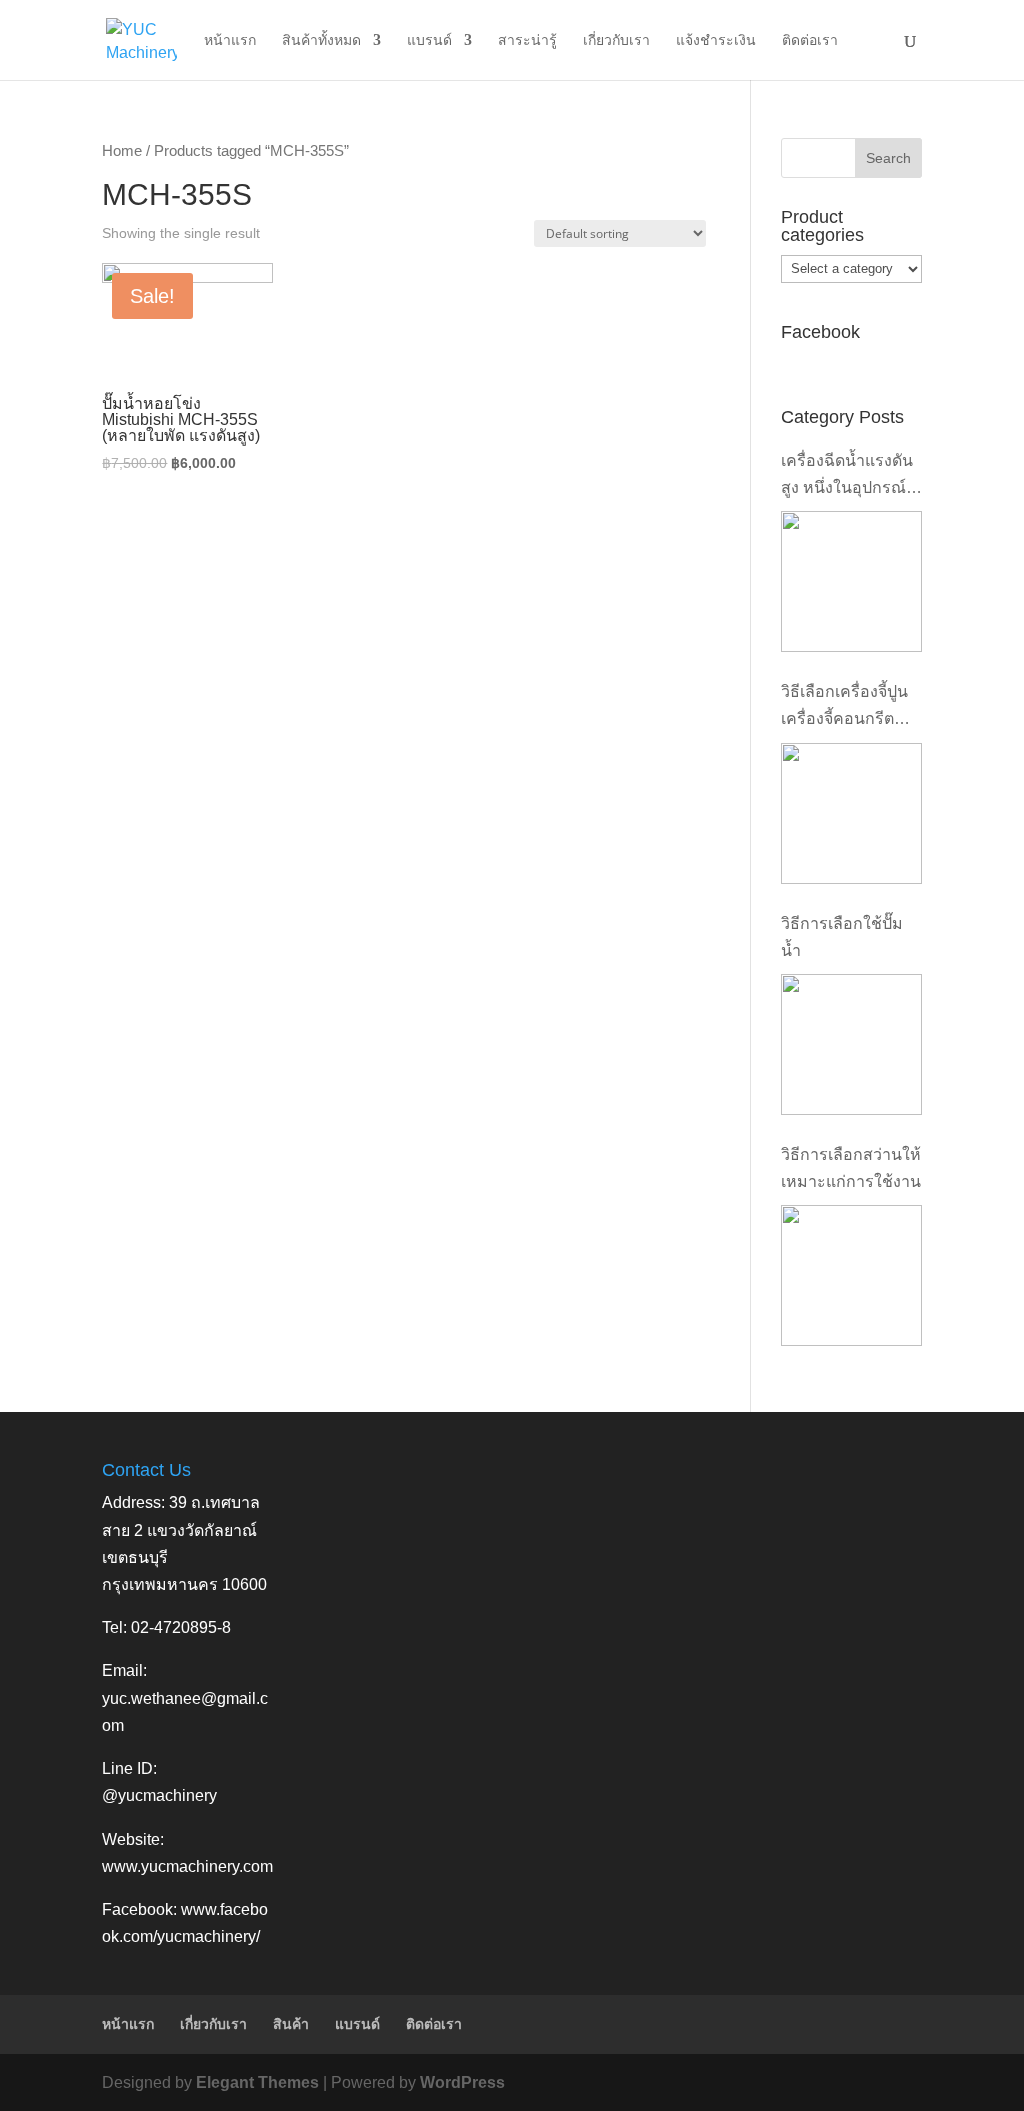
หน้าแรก (230, 40)
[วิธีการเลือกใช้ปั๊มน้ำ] (851, 1044)
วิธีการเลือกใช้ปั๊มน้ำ (842, 937)
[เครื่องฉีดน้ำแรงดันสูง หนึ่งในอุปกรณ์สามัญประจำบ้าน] (851, 581)
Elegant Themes (257, 2082)
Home (122, 151)
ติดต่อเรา (810, 40)
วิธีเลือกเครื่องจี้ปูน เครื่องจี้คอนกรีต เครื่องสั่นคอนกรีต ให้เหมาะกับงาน (844, 707)
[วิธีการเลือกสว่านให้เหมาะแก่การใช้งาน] (851, 1275)
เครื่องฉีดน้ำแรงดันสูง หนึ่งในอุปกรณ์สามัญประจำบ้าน (847, 476)
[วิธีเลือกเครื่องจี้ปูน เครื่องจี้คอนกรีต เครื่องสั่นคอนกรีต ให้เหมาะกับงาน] (851, 813)
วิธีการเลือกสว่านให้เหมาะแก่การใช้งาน (851, 1168)
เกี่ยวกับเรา (616, 40)
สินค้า (291, 2024)
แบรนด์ (429, 40)
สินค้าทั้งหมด (321, 40)
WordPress (462, 2082)
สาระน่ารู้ (527, 40)
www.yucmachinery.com (187, 1866)
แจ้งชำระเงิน (716, 40)
